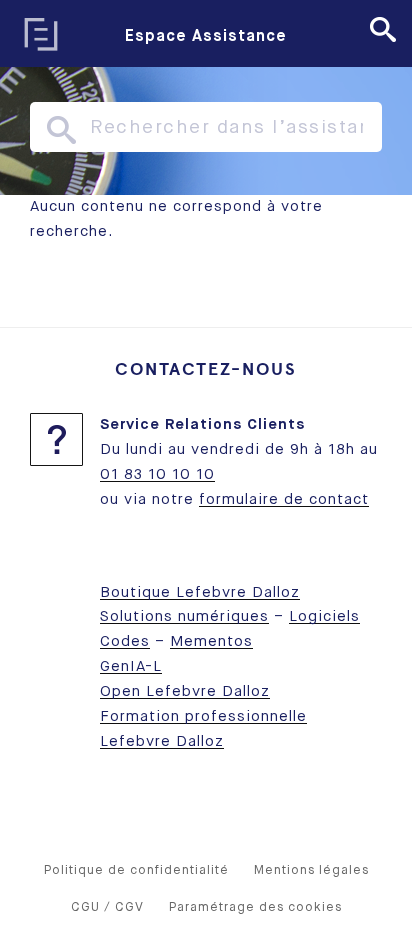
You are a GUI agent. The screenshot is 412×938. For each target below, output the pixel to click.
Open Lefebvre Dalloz (185, 691)
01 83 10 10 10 (157, 474)
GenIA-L (131, 666)
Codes (125, 641)
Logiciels (324, 616)
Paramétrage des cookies (255, 907)
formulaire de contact (284, 499)
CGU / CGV (107, 907)
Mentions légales (311, 870)
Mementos (211, 641)
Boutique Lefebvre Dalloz (200, 592)
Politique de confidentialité (136, 870)
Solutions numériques (184, 616)
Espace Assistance (206, 37)
